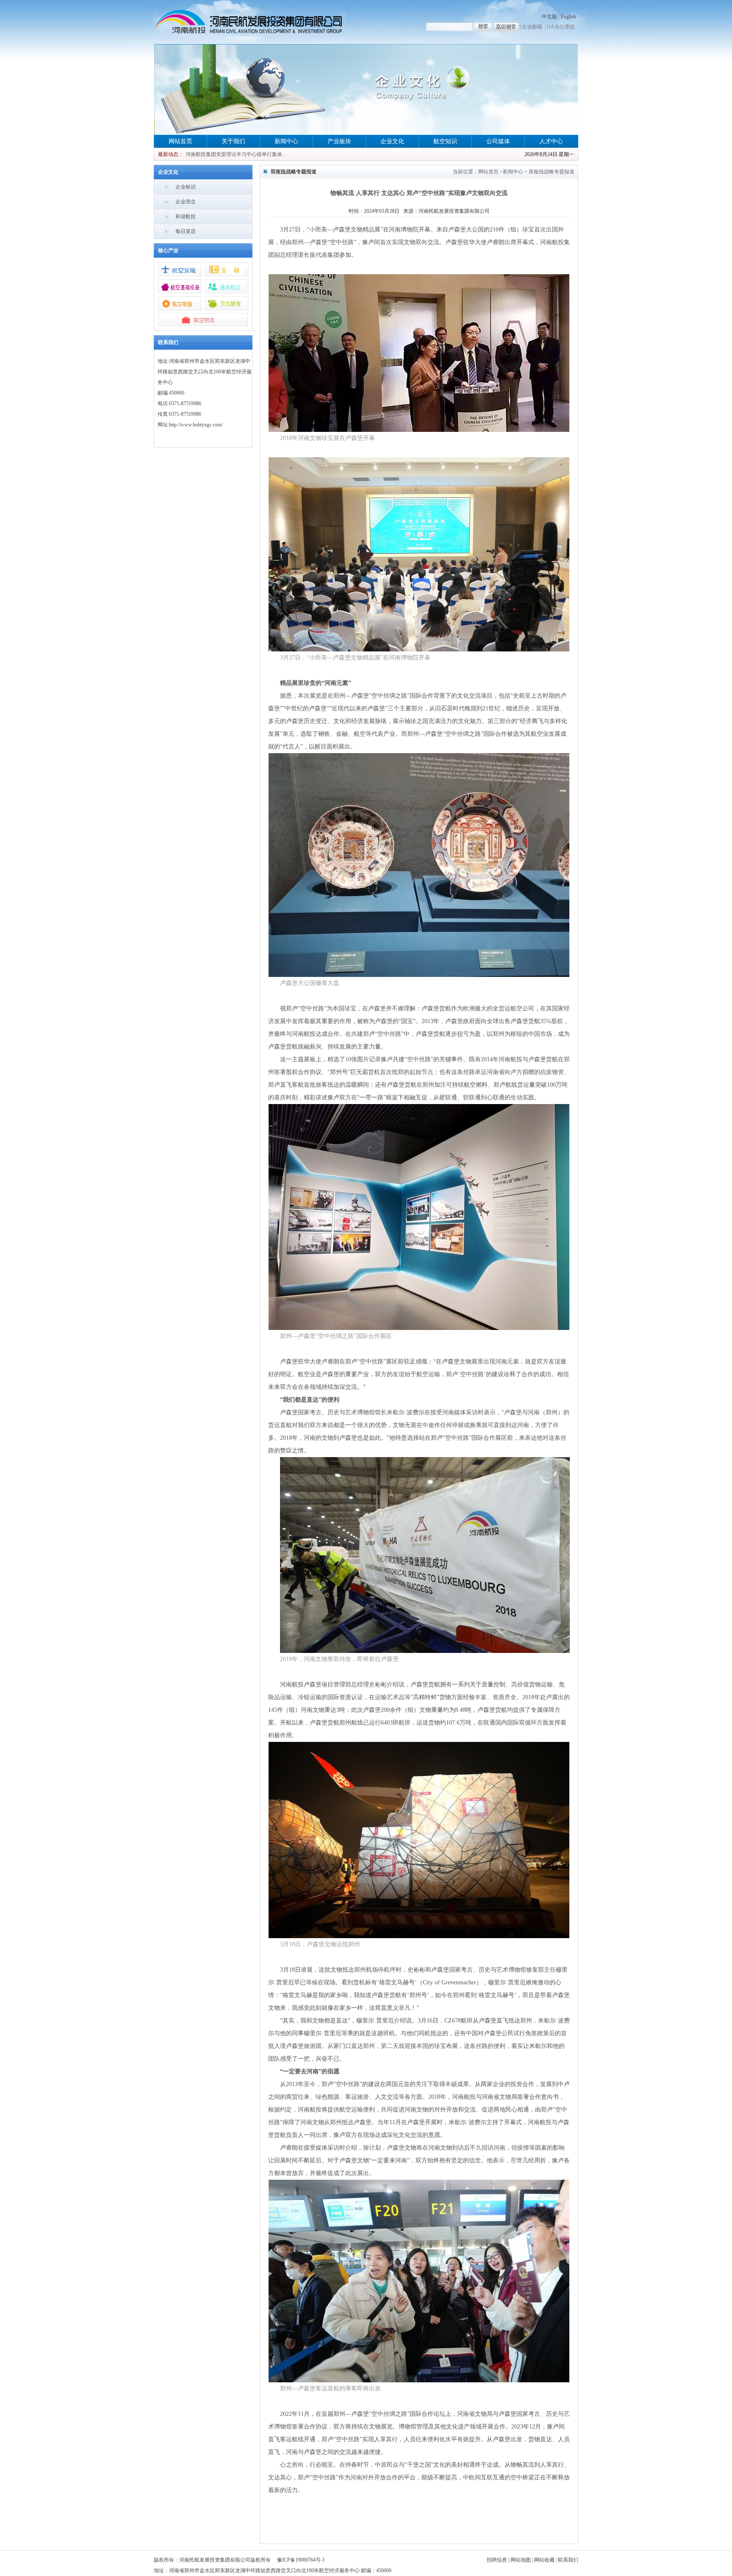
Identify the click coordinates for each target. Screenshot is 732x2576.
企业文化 (392, 141)
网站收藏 (544, 2560)
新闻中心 (286, 141)
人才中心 (551, 141)
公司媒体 (498, 141)
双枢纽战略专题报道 (552, 172)
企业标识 (186, 187)
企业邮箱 (532, 27)
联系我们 (568, 2560)
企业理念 (186, 202)
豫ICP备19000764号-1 (301, 2560)
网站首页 (180, 141)
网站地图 (521, 2560)
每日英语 (186, 231)
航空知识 (445, 141)
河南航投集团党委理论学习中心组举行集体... (236, 154)
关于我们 (233, 141)
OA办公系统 (561, 27)
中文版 (549, 17)
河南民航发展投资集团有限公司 (454, 211)
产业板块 (339, 141)
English (568, 17)
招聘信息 (497, 2560)
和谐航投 (186, 217)
